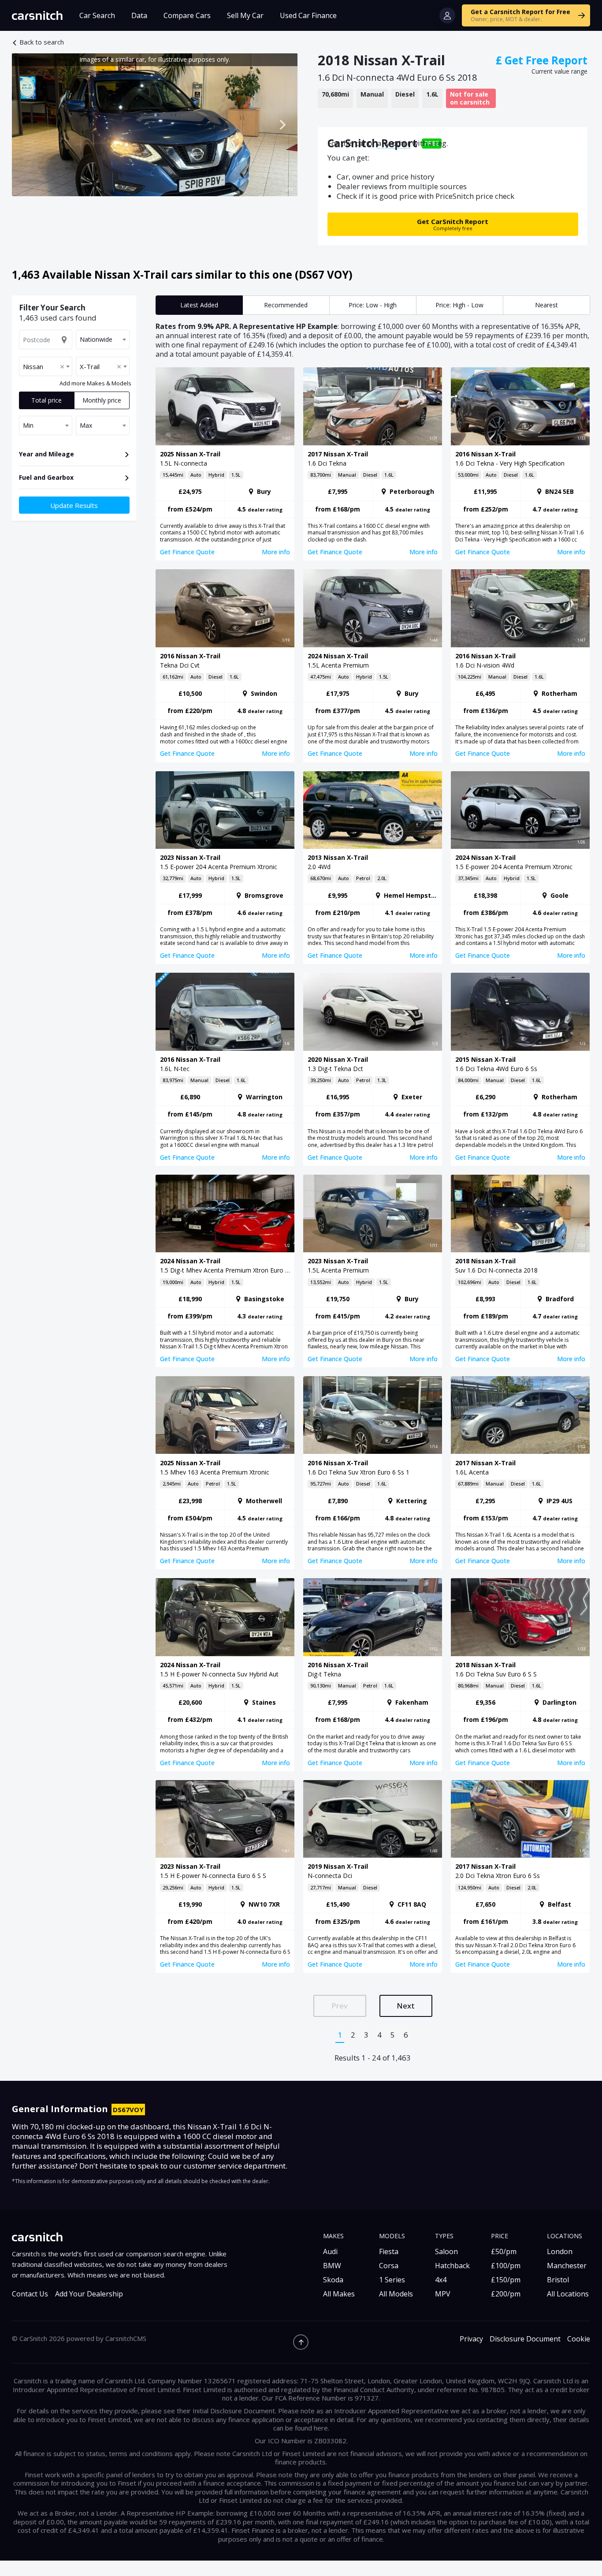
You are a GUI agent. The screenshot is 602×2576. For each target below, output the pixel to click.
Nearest (546, 305)
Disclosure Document (525, 2339)
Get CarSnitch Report (453, 224)
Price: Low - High (373, 305)
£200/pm (506, 2294)
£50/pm (504, 2251)
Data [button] (139, 15)
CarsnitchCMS (126, 2338)
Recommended (286, 305)
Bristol (558, 2280)
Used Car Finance (308, 15)
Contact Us (30, 2294)
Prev (340, 2006)
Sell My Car (245, 15)
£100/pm (506, 2266)
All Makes (339, 2294)
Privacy (471, 2339)
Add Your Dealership (89, 2294)
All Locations (568, 2294)
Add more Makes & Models (95, 383)
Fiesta (389, 2251)
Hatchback (452, 2266)
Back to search (42, 42)
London (560, 2251)
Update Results (74, 505)
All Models (396, 2294)
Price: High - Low (459, 305)
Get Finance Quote (187, 552)
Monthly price (102, 400)
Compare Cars (187, 15)
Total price (46, 400)
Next (406, 2006)
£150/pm (506, 2280)
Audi (330, 2251)
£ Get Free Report (542, 60)
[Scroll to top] (301, 2342)
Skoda (333, 2280)
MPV (443, 2294)
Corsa (389, 2266)
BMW (332, 2266)
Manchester (567, 2266)
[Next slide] (282, 125)
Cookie (579, 2339)
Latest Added (199, 305)
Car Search (97, 15)
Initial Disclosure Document (234, 2411)
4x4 (441, 2280)
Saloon (446, 2251)
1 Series (392, 2280)
